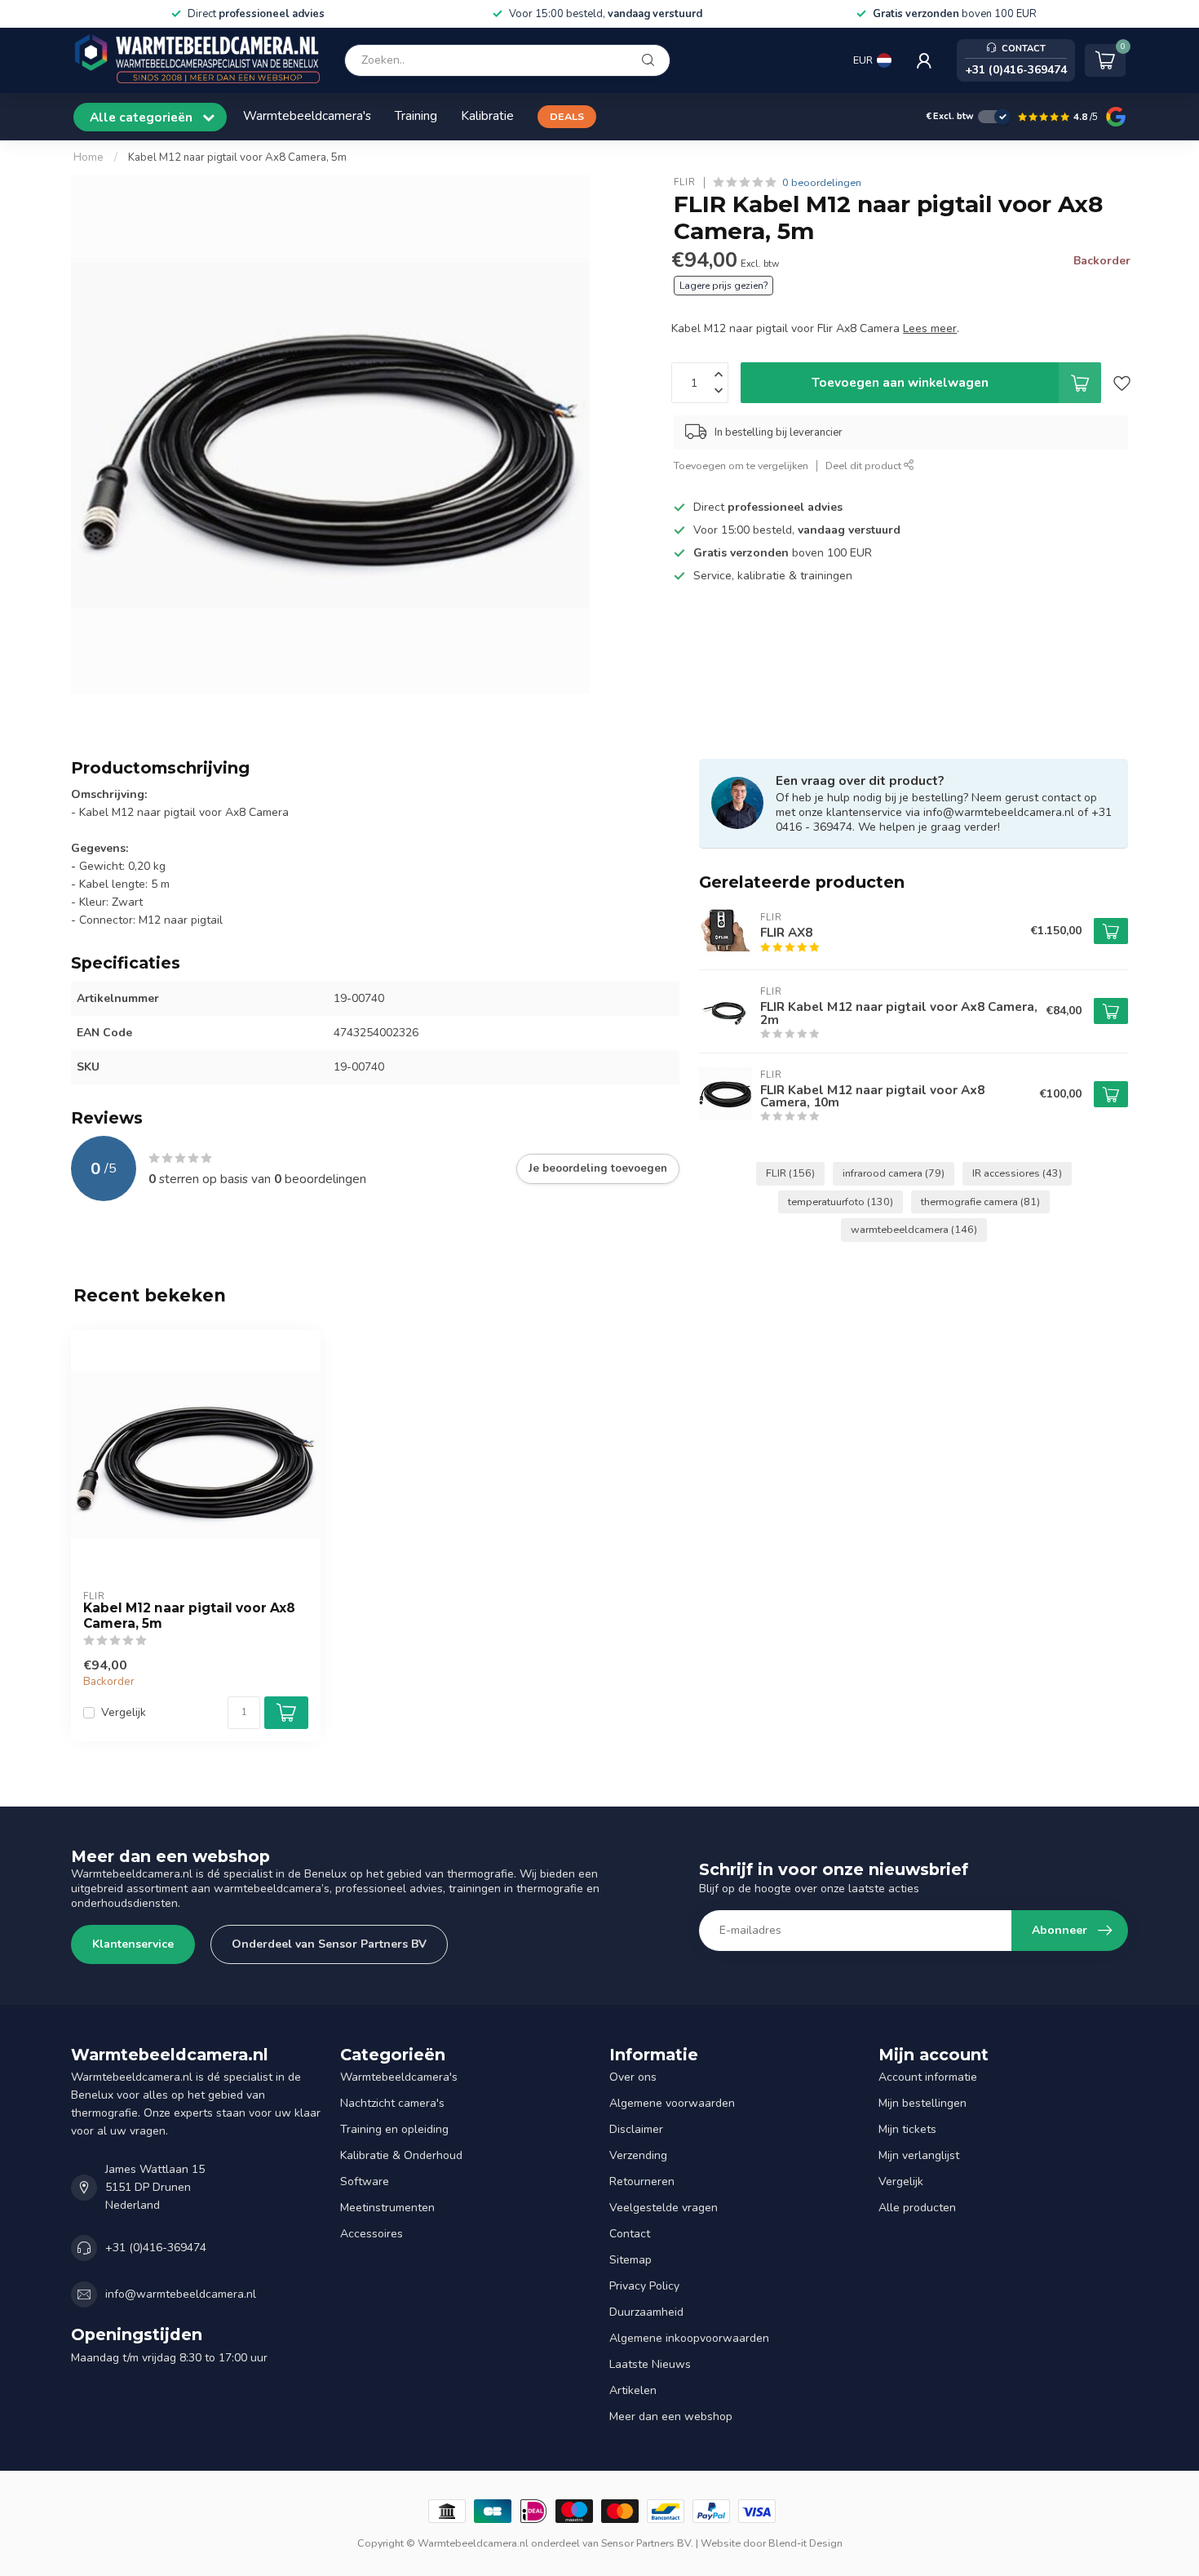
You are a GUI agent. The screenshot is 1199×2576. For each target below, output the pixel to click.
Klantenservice (133, 1944)
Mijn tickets (907, 2129)
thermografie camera (980, 1202)
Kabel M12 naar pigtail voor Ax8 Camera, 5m (237, 157)
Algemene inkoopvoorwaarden (689, 2338)
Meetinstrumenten (387, 2208)
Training (416, 115)
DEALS (567, 116)
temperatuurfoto (841, 1202)
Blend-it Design (805, 2543)
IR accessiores (1017, 1173)
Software (365, 2181)
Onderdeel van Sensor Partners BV (329, 1944)
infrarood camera (894, 1173)
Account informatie (928, 2077)
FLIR (685, 182)
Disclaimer (636, 2129)
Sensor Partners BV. (647, 2543)
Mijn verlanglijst (919, 2155)
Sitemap (630, 2260)
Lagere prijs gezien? (723, 286)
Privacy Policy (644, 2286)
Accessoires (372, 2234)
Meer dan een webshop (671, 2416)
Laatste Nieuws (650, 2364)
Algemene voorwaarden (672, 2103)
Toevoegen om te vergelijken (741, 466)
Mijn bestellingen (922, 2103)
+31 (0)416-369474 (156, 2248)
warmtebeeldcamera (914, 1229)
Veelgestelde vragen (664, 2208)
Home (88, 157)
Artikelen (633, 2390)
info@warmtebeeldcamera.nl (181, 2294)
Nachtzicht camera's (392, 2103)
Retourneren (642, 2181)
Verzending (638, 2155)
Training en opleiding (394, 2129)
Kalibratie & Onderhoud (401, 2155)
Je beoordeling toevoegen (598, 1168)
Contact (630, 2234)
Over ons (633, 2077)
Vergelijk (124, 1712)
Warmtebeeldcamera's (307, 115)
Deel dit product (865, 466)
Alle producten (917, 2208)
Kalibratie (487, 115)
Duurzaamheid (646, 2312)
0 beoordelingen (822, 182)
